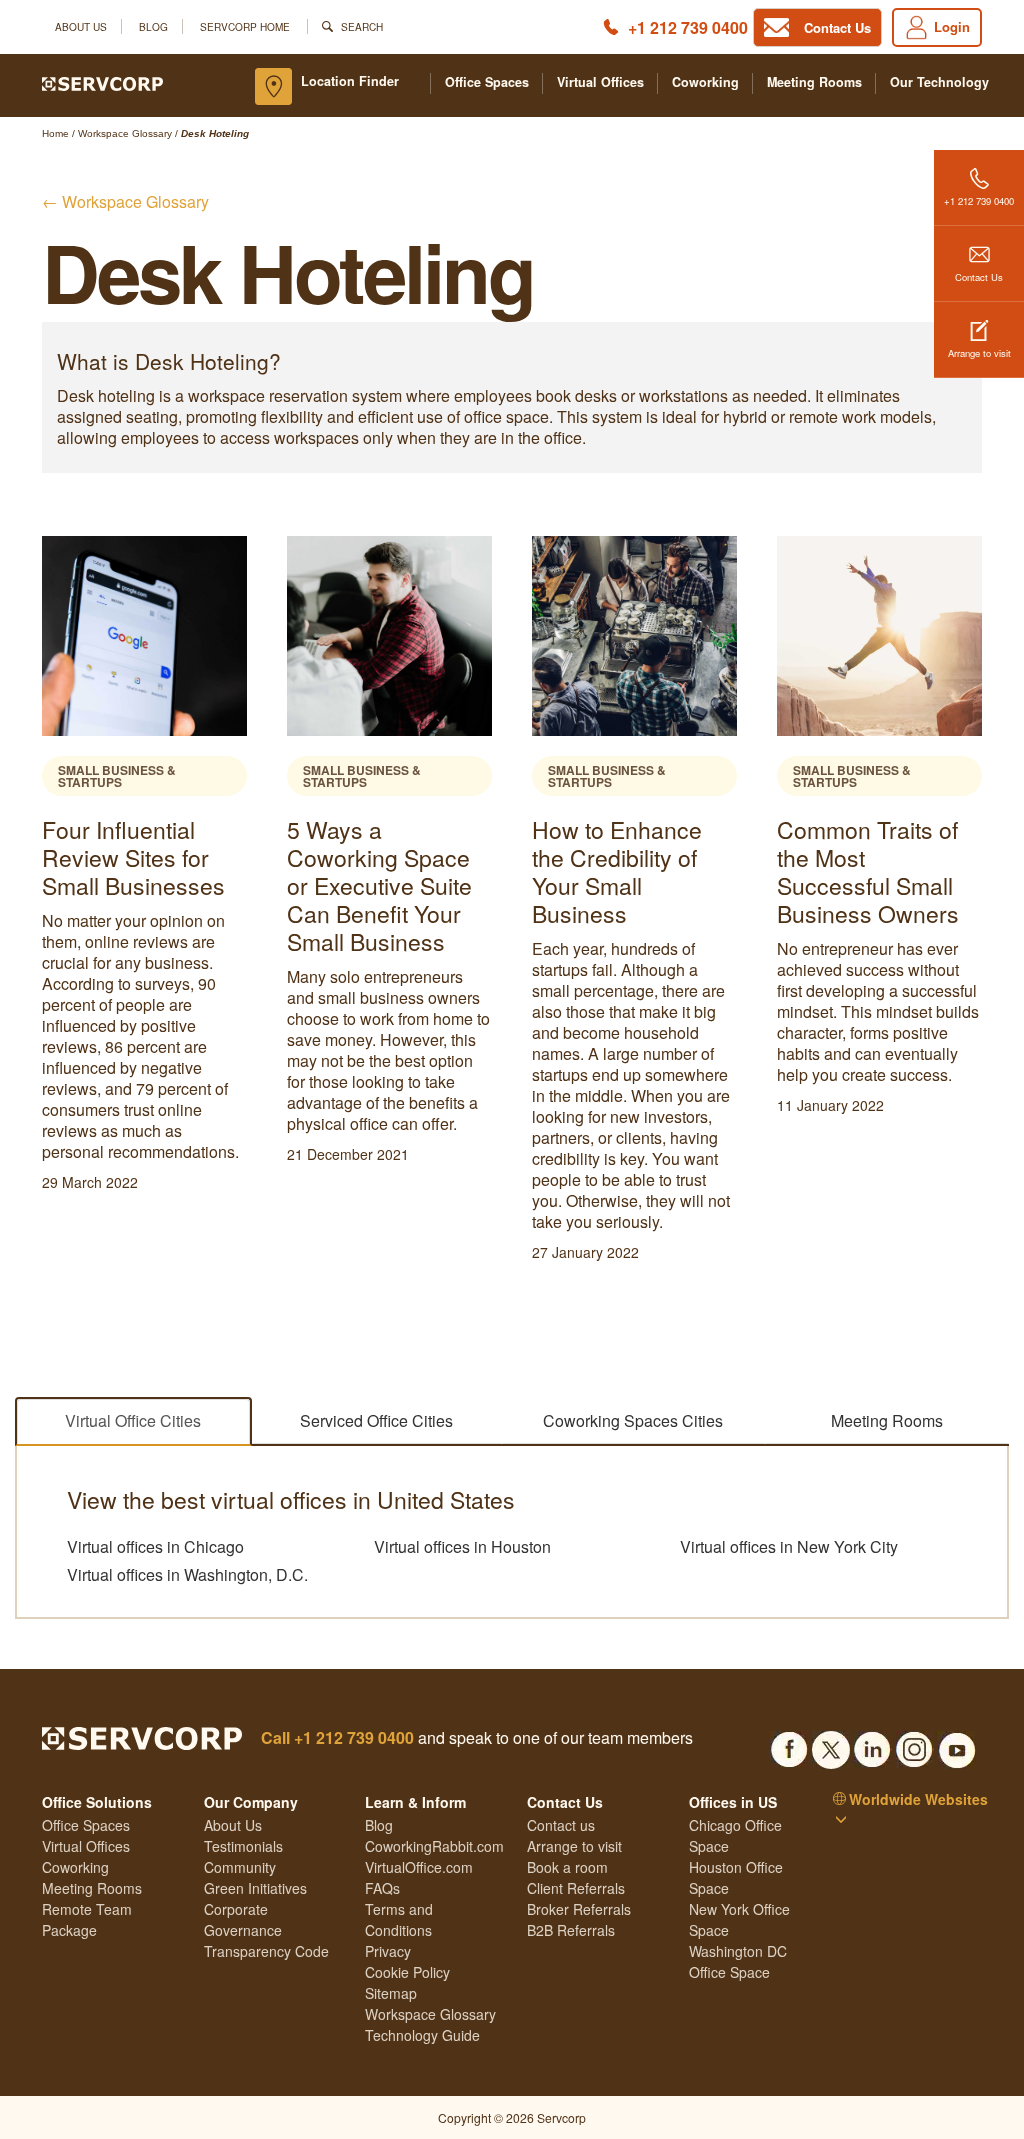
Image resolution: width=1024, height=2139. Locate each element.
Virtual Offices (600, 82)
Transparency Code (266, 1951)
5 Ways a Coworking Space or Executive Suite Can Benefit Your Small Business (144, 885)
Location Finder (350, 81)
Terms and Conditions (399, 1919)
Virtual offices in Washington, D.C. (187, 1575)
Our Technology (939, 82)
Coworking (705, 82)
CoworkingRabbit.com (434, 1846)
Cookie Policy (407, 1972)
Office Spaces (487, 82)
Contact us (561, 1825)
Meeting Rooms (814, 82)
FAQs (382, 1888)
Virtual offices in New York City (789, 1547)
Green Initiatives (255, 1888)
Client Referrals (576, 1888)
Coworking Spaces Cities (633, 1420)
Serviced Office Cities (376, 1420)
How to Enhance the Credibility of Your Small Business (382, 871)
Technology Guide (422, 2035)
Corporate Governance (243, 1919)
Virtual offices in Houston (462, 1547)
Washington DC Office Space (738, 1961)
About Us (81, 26)
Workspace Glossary (430, 2014)
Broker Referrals (579, 1909)
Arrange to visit (979, 353)
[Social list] (789, 1744)
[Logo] (102, 82)
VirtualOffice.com (419, 1867)
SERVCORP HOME (245, 26)
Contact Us (979, 277)
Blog (153, 26)
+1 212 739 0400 (688, 27)
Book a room (567, 1867)
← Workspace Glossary (125, 201)
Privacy (388, 1951)
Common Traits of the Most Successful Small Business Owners (633, 871)
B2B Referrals (571, 1930)
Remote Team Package (87, 1919)
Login (952, 26)
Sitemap (391, 1993)
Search (362, 26)
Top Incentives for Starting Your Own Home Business (880, 857)
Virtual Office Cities (133, 1420)
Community (240, 1867)
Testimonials (243, 1846)
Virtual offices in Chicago (155, 1547)
